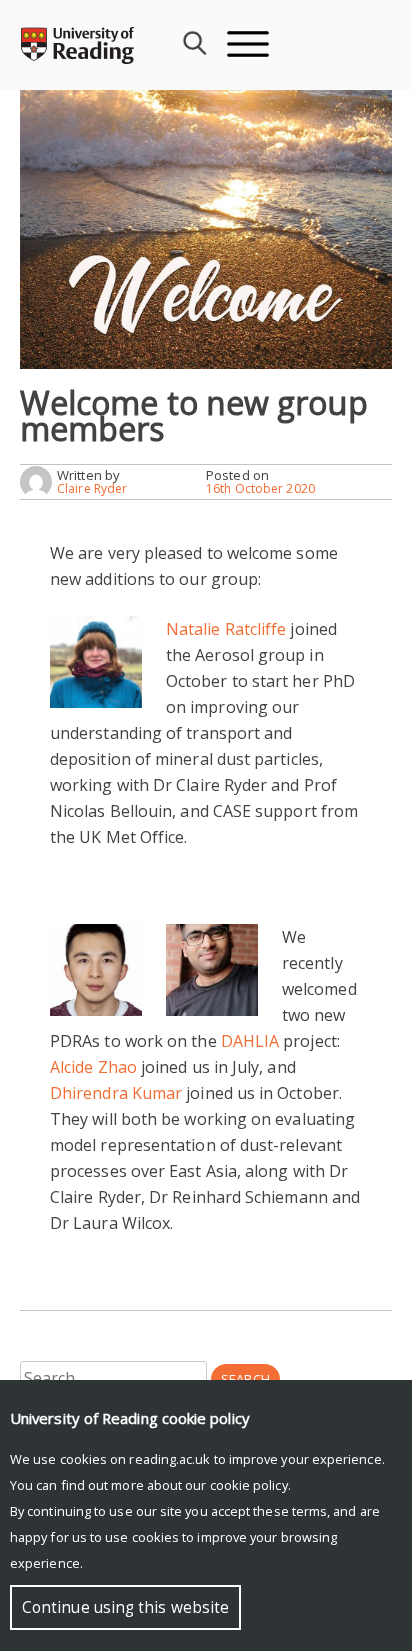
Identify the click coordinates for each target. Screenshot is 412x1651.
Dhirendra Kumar (116, 1093)
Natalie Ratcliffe (226, 629)
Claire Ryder (92, 488)
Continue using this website (125, 1607)
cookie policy (249, 1485)
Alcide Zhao (93, 1067)
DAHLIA (250, 1041)
